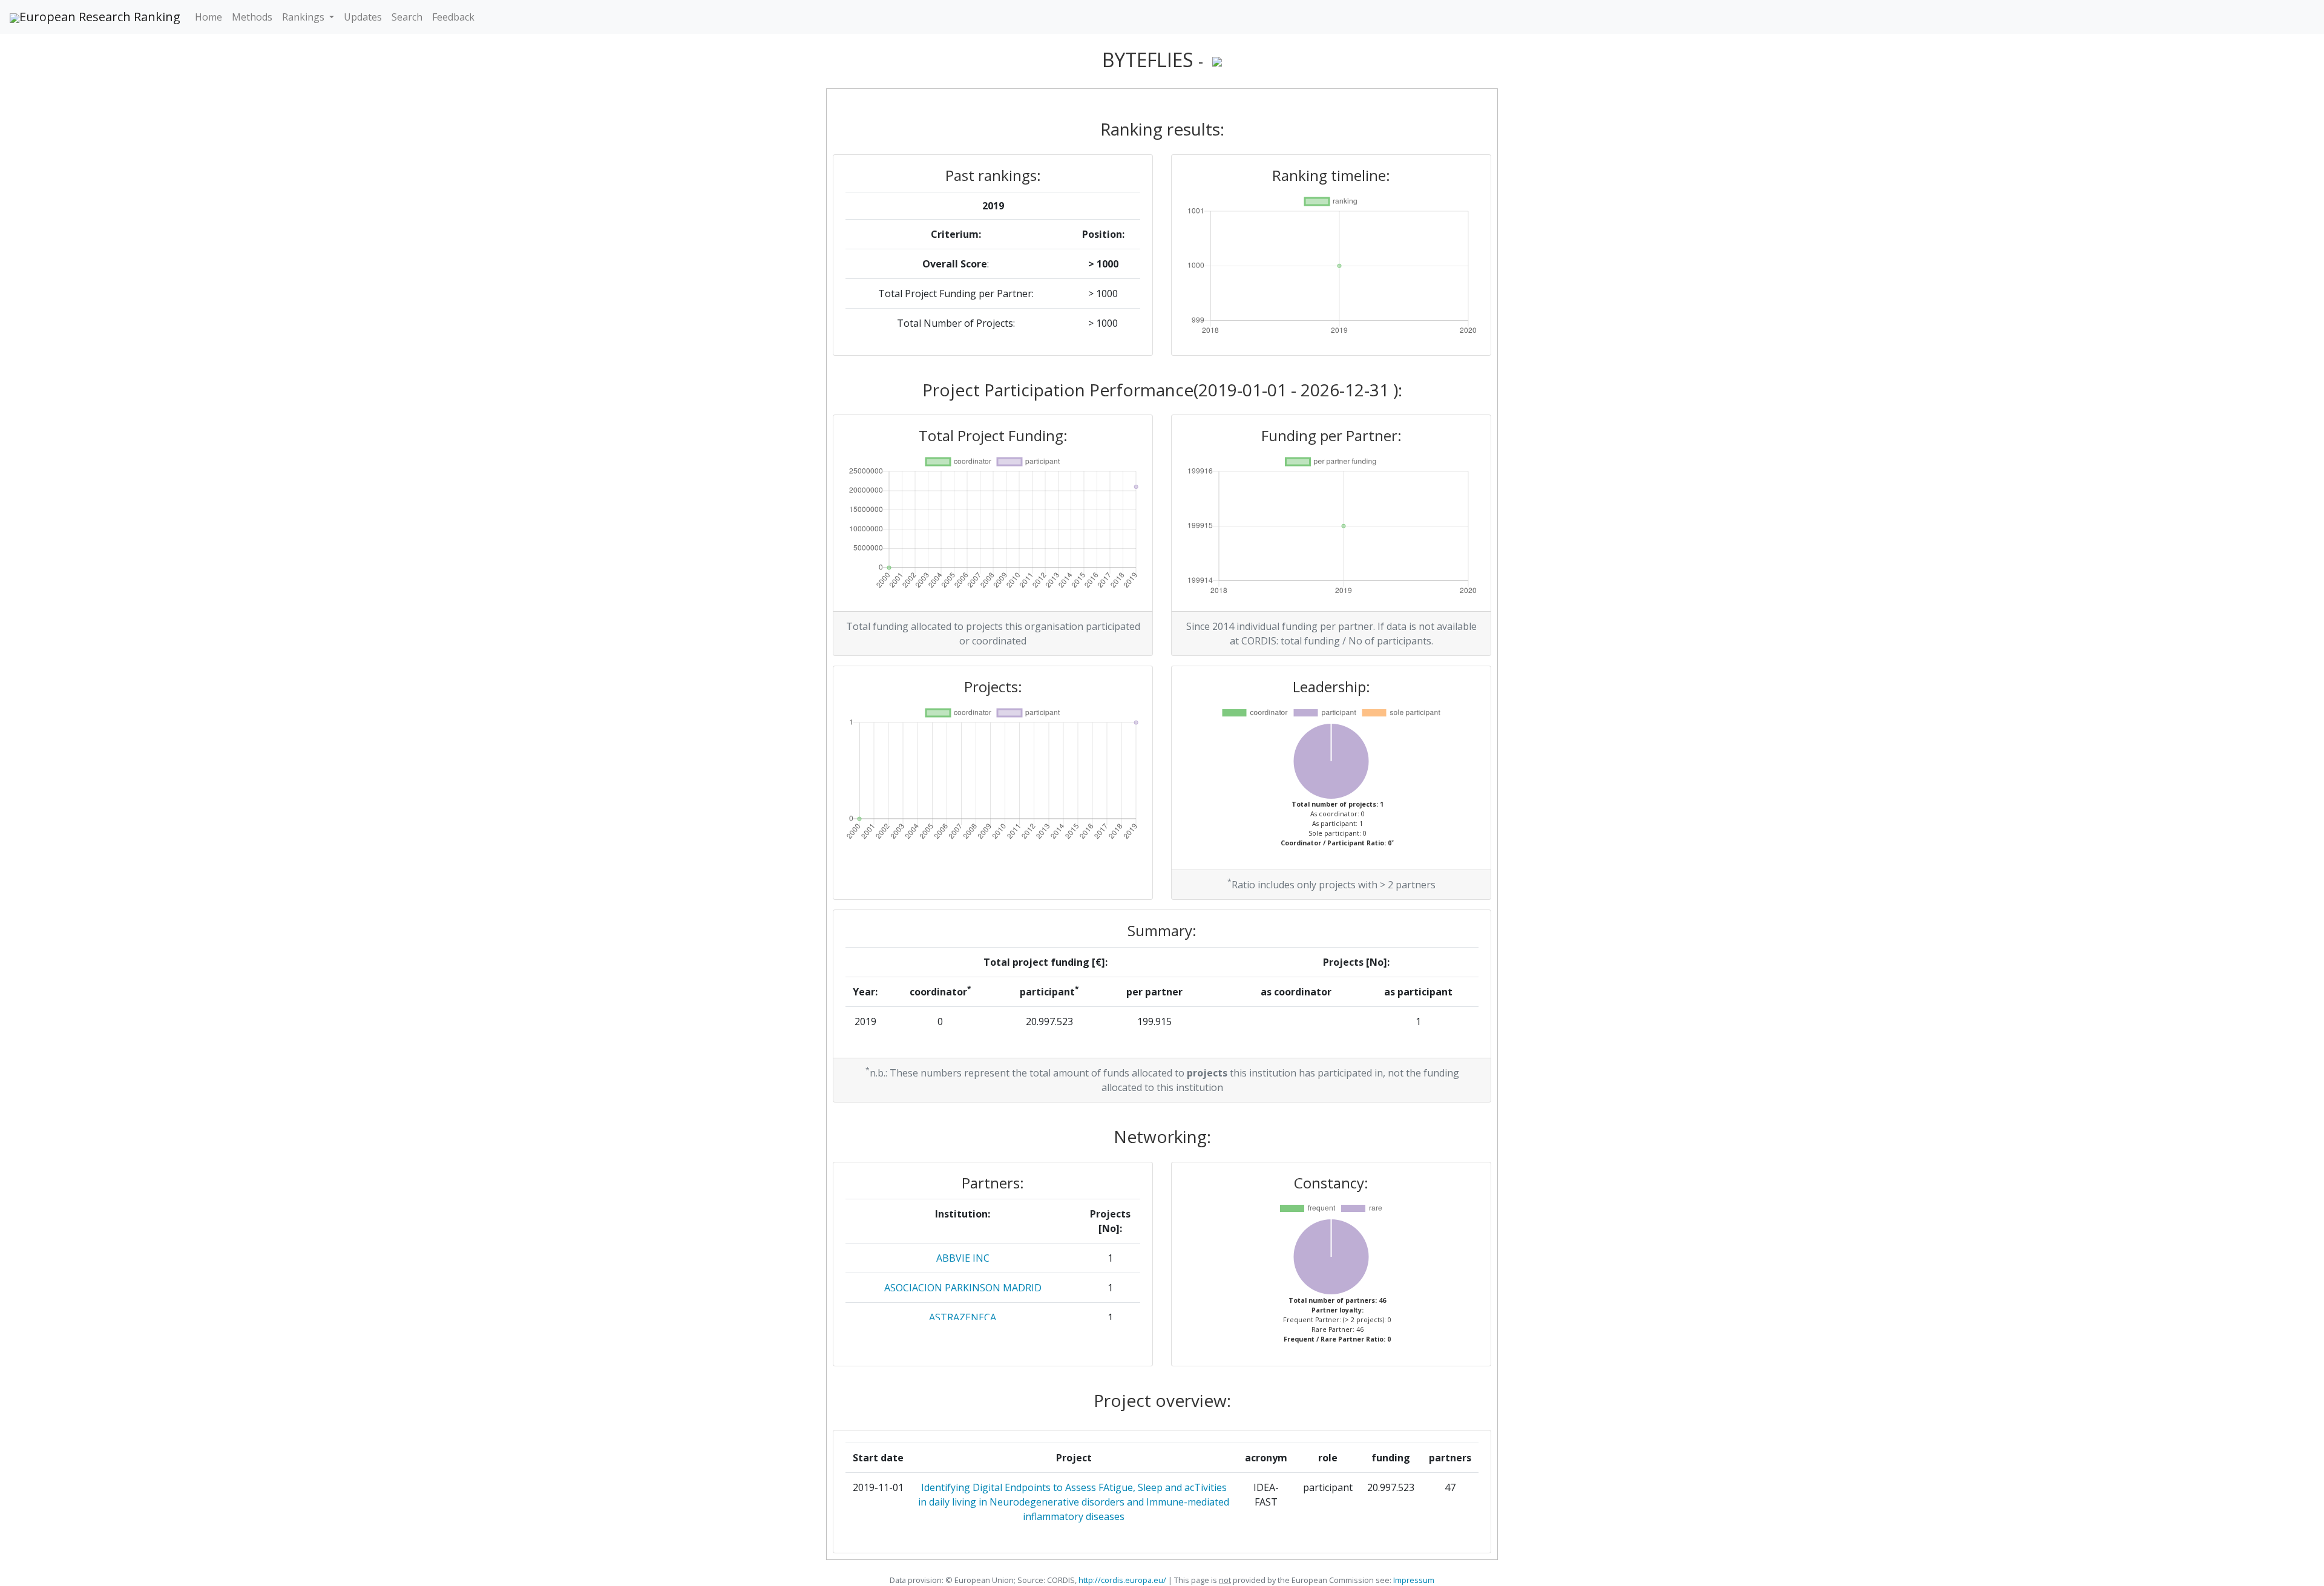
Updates (363, 17)
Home (208, 17)
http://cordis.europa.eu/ (1122, 1580)
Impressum (1413, 1580)
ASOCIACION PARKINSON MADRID (963, 1288)
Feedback (453, 17)
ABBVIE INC (963, 1258)
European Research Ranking (100, 17)
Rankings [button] (304, 17)
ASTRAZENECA (963, 1317)
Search (407, 17)
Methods (252, 17)
